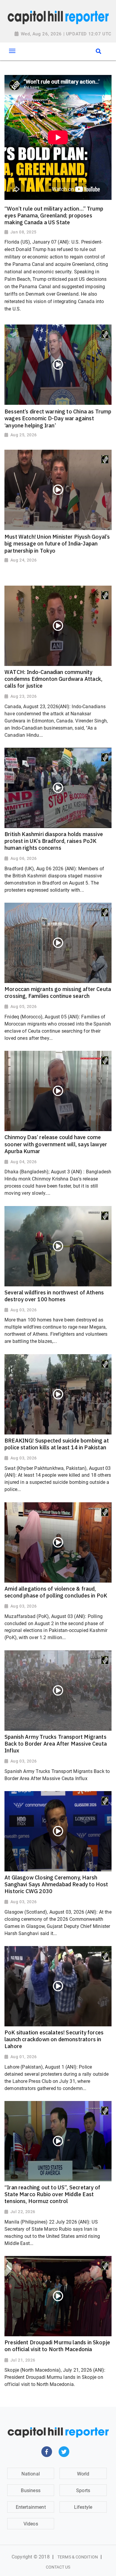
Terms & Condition (78, 2557)
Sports (83, 2490)
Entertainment (31, 2507)
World (83, 2474)
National (30, 2474)
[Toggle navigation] (12, 51)
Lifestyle (83, 2507)
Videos (31, 2524)
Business (30, 2490)
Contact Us (58, 2567)
